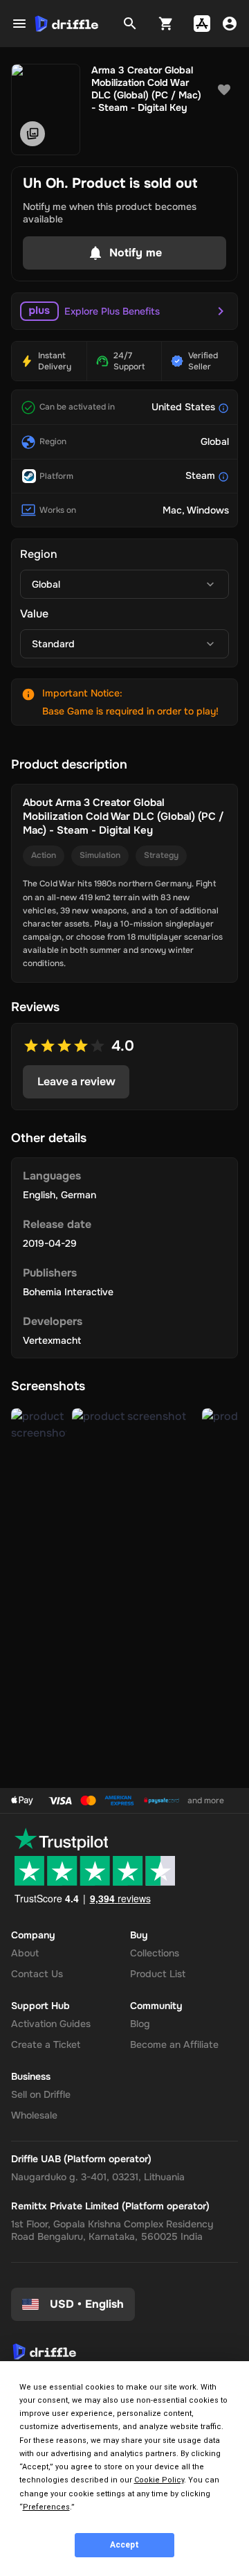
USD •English (87, 2304)
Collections (155, 1953)
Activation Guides (51, 2024)
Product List (158, 1974)
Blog (140, 2024)
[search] (130, 24)
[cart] (166, 24)
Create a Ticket (46, 2044)
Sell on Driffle (41, 2094)
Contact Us (37, 1974)
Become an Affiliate (174, 2044)
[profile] (230, 24)
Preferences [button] (46, 2507)
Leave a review (76, 1081)
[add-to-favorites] (224, 90)
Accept (124, 2545)
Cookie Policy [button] (159, 2480)
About (25, 1953)
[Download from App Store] (202, 24)
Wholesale (34, 2115)
